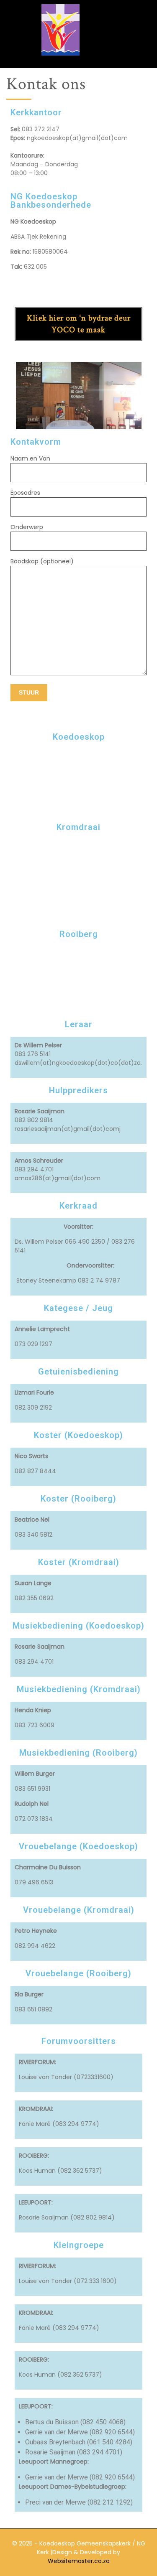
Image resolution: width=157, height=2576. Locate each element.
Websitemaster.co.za (79, 2561)
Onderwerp (27, 527)
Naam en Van (30, 458)
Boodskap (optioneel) (42, 561)
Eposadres (25, 493)
